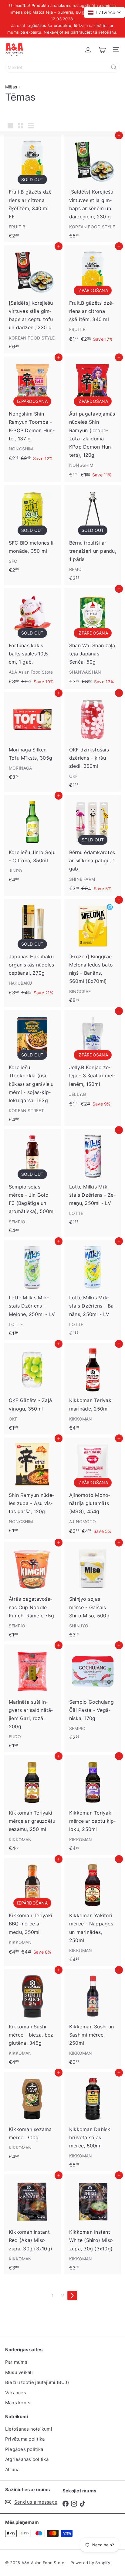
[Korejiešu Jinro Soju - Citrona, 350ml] (32, 840)
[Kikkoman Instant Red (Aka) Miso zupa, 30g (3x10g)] (32, 2224)
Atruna (12, 2470)
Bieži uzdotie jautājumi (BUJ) (37, 2382)
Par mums (16, 2362)
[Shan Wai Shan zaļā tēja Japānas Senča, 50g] (93, 638)
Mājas (11, 87)
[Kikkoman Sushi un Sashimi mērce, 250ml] (93, 2019)
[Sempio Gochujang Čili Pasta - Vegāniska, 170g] (93, 1694)
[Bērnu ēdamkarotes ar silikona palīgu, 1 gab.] (93, 845)
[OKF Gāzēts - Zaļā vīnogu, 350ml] (32, 1389)
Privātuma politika (25, 2439)
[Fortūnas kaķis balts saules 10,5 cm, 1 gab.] (32, 638)
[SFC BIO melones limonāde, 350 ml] (32, 531)
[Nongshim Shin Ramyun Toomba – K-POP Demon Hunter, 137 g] (32, 411)
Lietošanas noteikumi (29, 2429)
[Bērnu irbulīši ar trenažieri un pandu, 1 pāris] (93, 535)
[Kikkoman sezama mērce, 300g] (32, 2117)
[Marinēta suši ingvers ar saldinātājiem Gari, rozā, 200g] (32, 1698)
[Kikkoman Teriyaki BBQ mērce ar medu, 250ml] (32, 1909)
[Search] (114, 67)
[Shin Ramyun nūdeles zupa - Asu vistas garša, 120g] (32, 1487)
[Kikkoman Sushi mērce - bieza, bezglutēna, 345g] (32, 2019)
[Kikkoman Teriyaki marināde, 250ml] (93, 1389)
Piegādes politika (24, 2449)
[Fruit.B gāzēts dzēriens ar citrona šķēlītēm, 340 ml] (93, 296)
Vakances (16, 2393)
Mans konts (18, 2403)
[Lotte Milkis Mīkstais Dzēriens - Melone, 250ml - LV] (32, 1290)
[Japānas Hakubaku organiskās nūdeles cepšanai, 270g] (32, 950)
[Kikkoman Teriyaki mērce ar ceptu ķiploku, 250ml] (93, 1805)
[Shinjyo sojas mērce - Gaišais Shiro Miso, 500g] (93, 1591)
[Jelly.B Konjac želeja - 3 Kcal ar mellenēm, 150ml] (93, 1061)
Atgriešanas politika (27, 2459)
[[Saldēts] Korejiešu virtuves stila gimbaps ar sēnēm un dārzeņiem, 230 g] (93, 188)
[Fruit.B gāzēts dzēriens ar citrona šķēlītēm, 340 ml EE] (32, 188)
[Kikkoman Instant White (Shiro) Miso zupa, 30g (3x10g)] (93, 2224)
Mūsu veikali (19, 2372)
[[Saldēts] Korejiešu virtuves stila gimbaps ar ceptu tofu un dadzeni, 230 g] (32, 299)
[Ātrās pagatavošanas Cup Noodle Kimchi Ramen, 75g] (32, 1591)
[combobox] (62, 67)
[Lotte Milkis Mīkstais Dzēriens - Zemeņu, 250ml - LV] (93, 1179)
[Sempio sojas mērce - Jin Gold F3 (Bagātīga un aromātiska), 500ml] (32, 1183)
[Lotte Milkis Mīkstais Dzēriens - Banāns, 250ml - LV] (93, 1290)
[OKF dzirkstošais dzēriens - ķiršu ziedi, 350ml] (93, 742)
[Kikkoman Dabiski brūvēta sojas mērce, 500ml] (93, 2122)
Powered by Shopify (90, 2563)
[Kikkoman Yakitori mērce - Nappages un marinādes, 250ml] (93, 1912)
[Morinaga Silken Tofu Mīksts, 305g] (32, 738)
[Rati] (102, 50)
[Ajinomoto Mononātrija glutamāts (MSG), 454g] (93, 1488)
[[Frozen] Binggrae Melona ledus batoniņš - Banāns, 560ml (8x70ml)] (93, 953)
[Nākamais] (72, 2296)
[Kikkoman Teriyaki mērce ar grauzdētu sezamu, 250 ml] (32, 1805)
